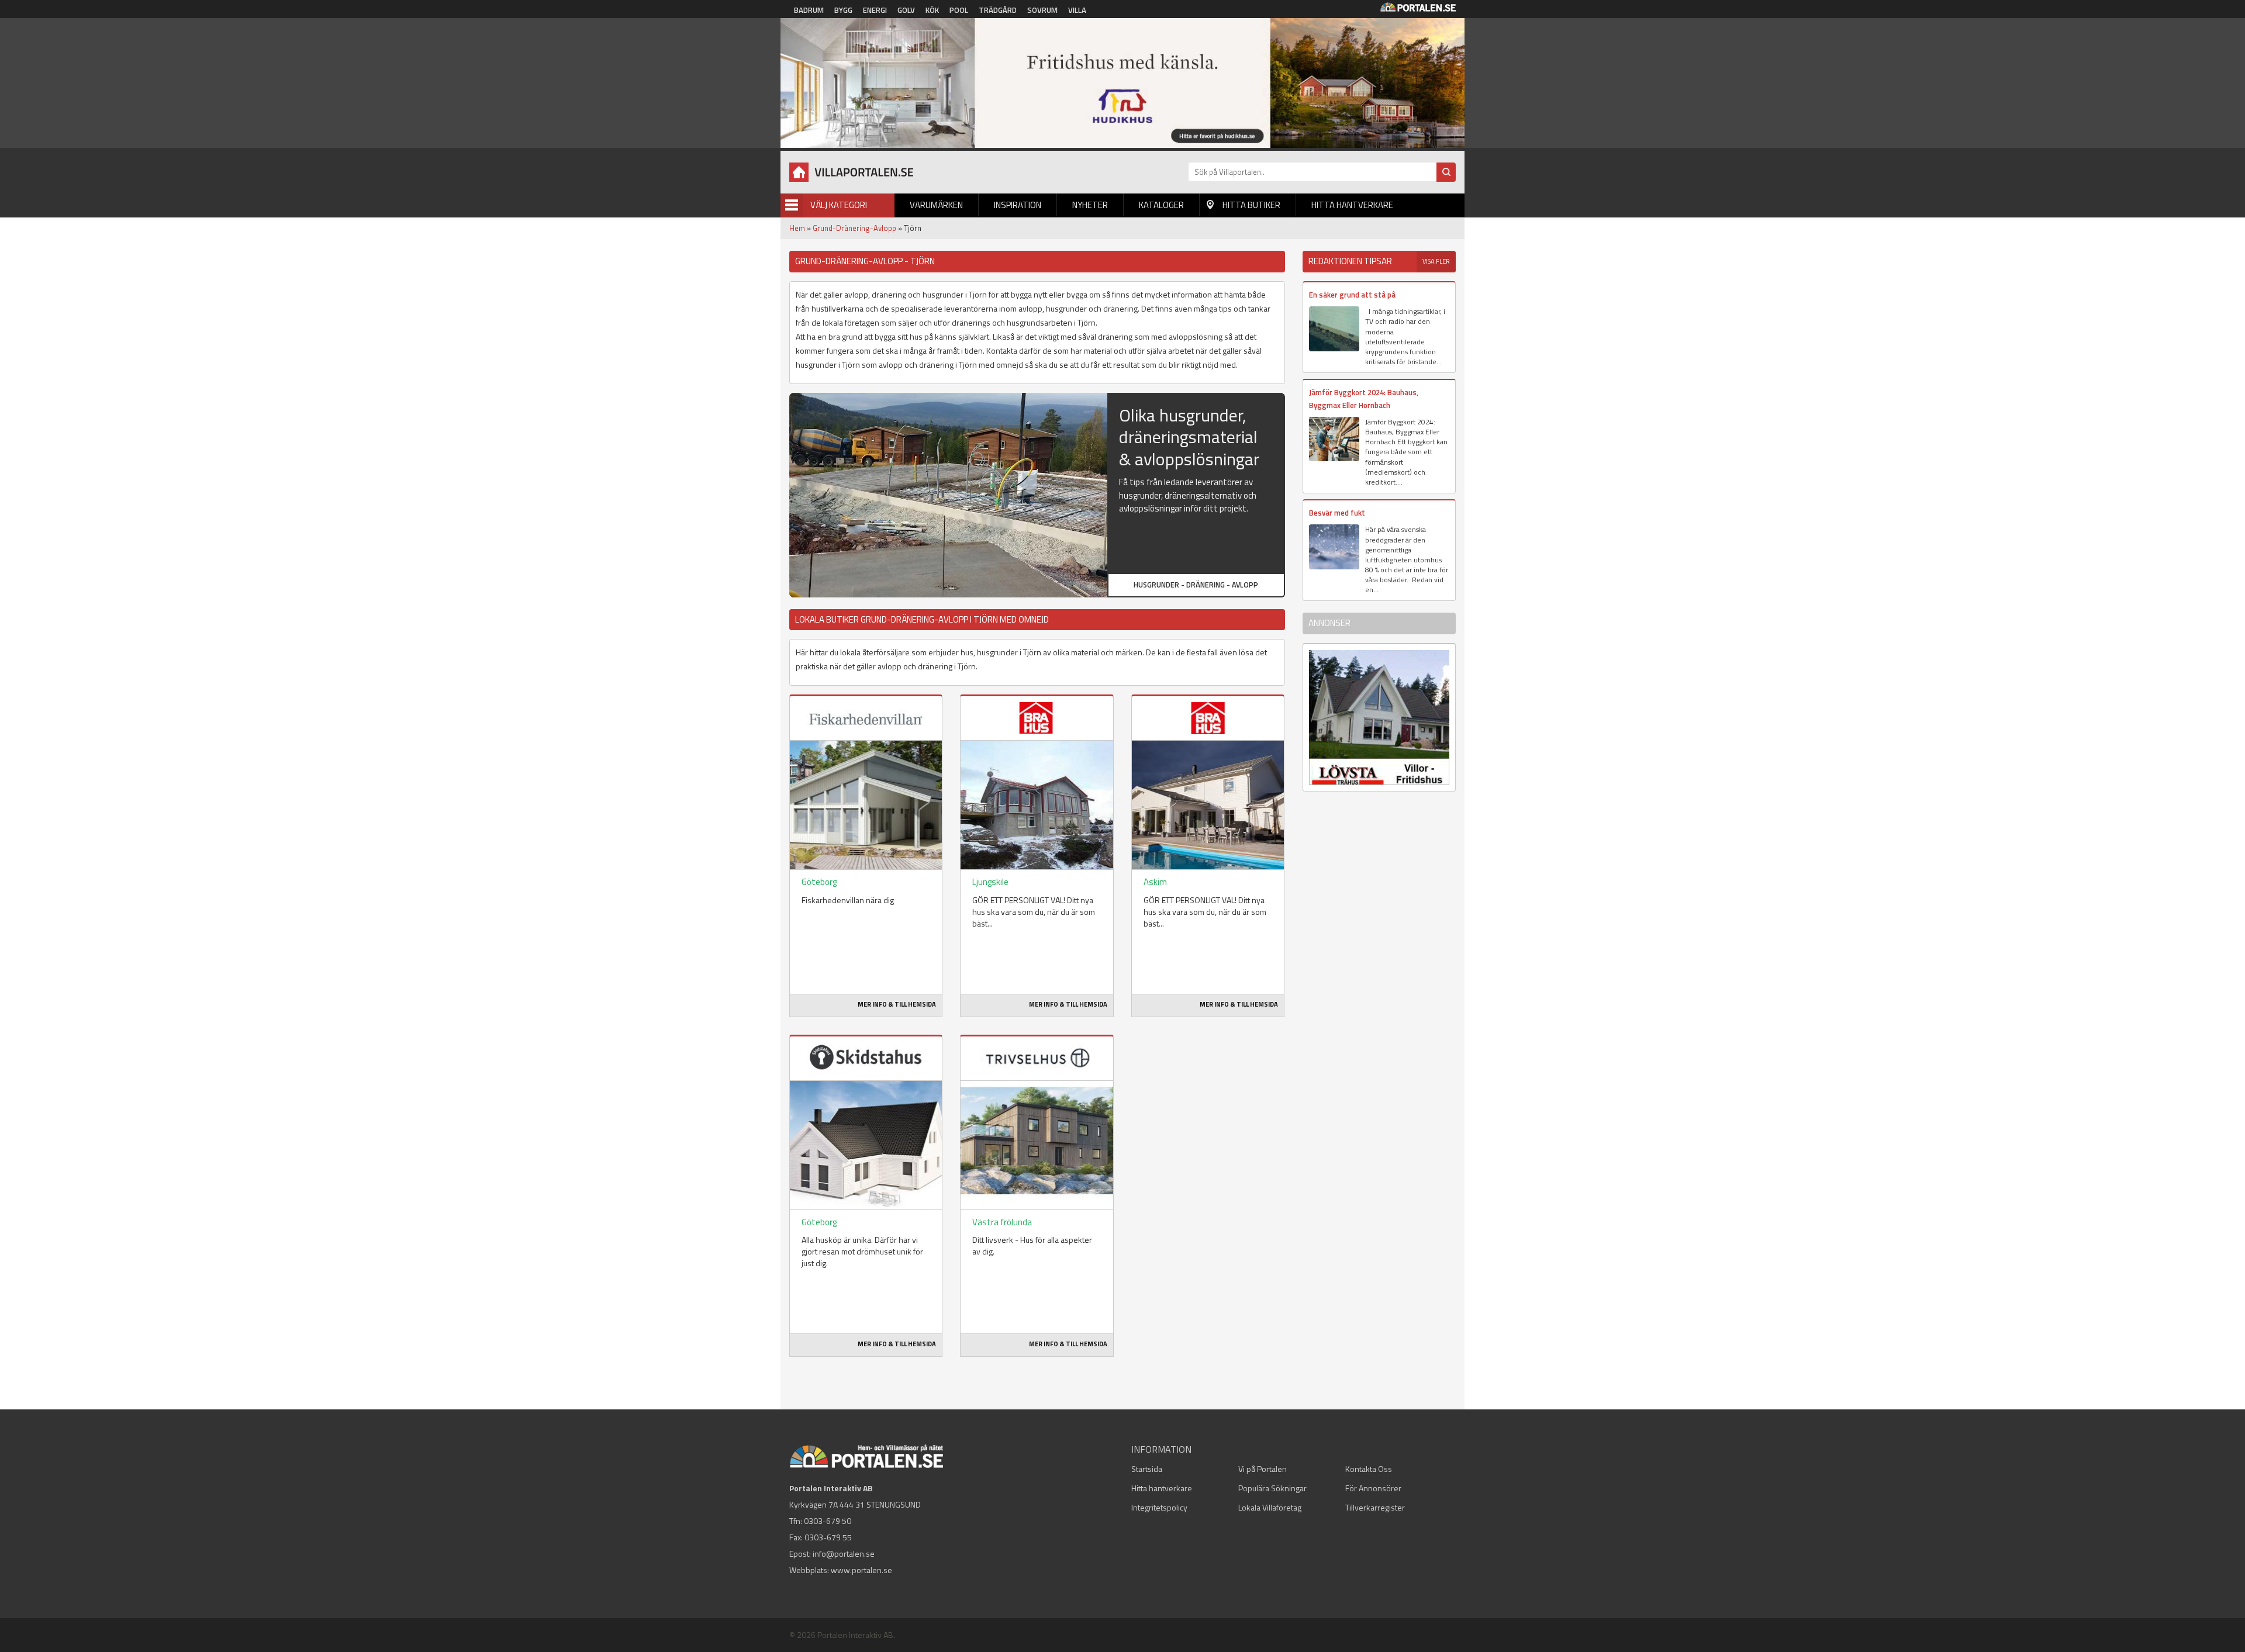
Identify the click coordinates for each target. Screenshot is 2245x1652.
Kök (932, 10)
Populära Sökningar (1272, 1488)
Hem (797, 228)
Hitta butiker (1251, 205)
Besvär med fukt (1337, 513)
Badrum (809, 10)
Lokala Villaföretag (1270, 1507)
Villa (1077, 10)
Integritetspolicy (1159, 1507)
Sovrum (1042, 10)
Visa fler (1436, 261)
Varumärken (936, 205)
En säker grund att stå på (1352, 295)
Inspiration (1018, 205)
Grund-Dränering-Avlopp (854, 228)
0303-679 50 (828, 1521)
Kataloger (1161, 205)
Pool (959, 10)
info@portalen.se (844, 1553)
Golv (906, 10)
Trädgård (998, 10)
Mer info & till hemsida (897, 1004)
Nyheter (1090, 205)
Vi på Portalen (1263, 1469)
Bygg (843, 10)
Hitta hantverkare (1352, 205)
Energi (875, 10)
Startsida (1147, 1469)
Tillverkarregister (1375, 1507)
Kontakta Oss (1369, 1469)
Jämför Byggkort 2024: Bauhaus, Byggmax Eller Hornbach (1364, 398)
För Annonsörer (1373, 1488)
